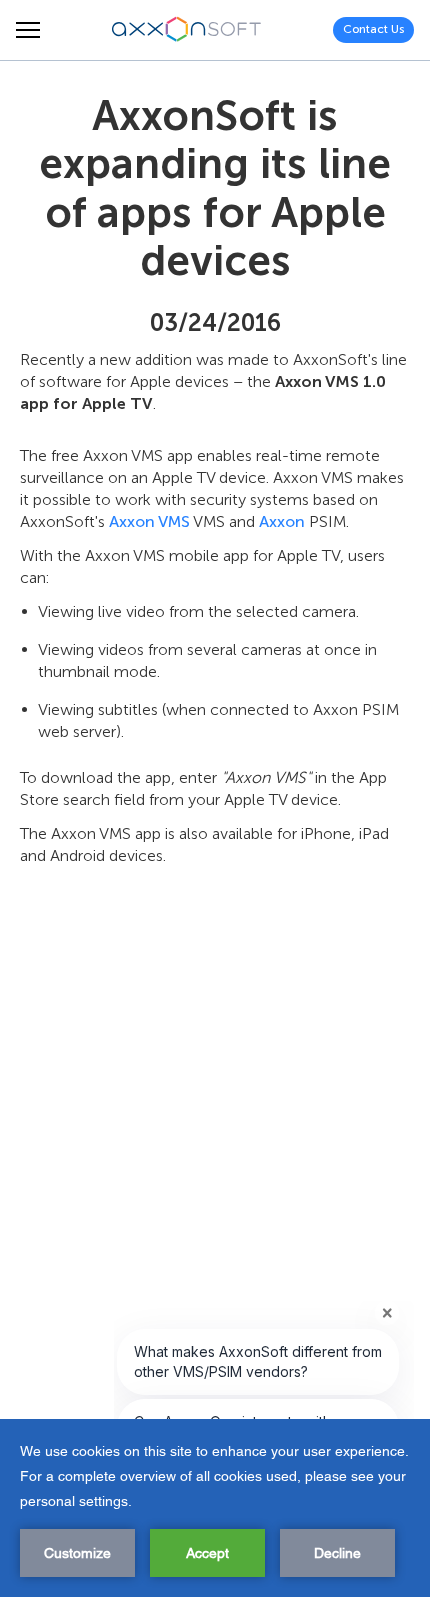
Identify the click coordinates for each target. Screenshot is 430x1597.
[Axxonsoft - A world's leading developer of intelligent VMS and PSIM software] (187, 30)
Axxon (282, 521)
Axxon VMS (149, 521)
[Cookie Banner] (215, 1508)
